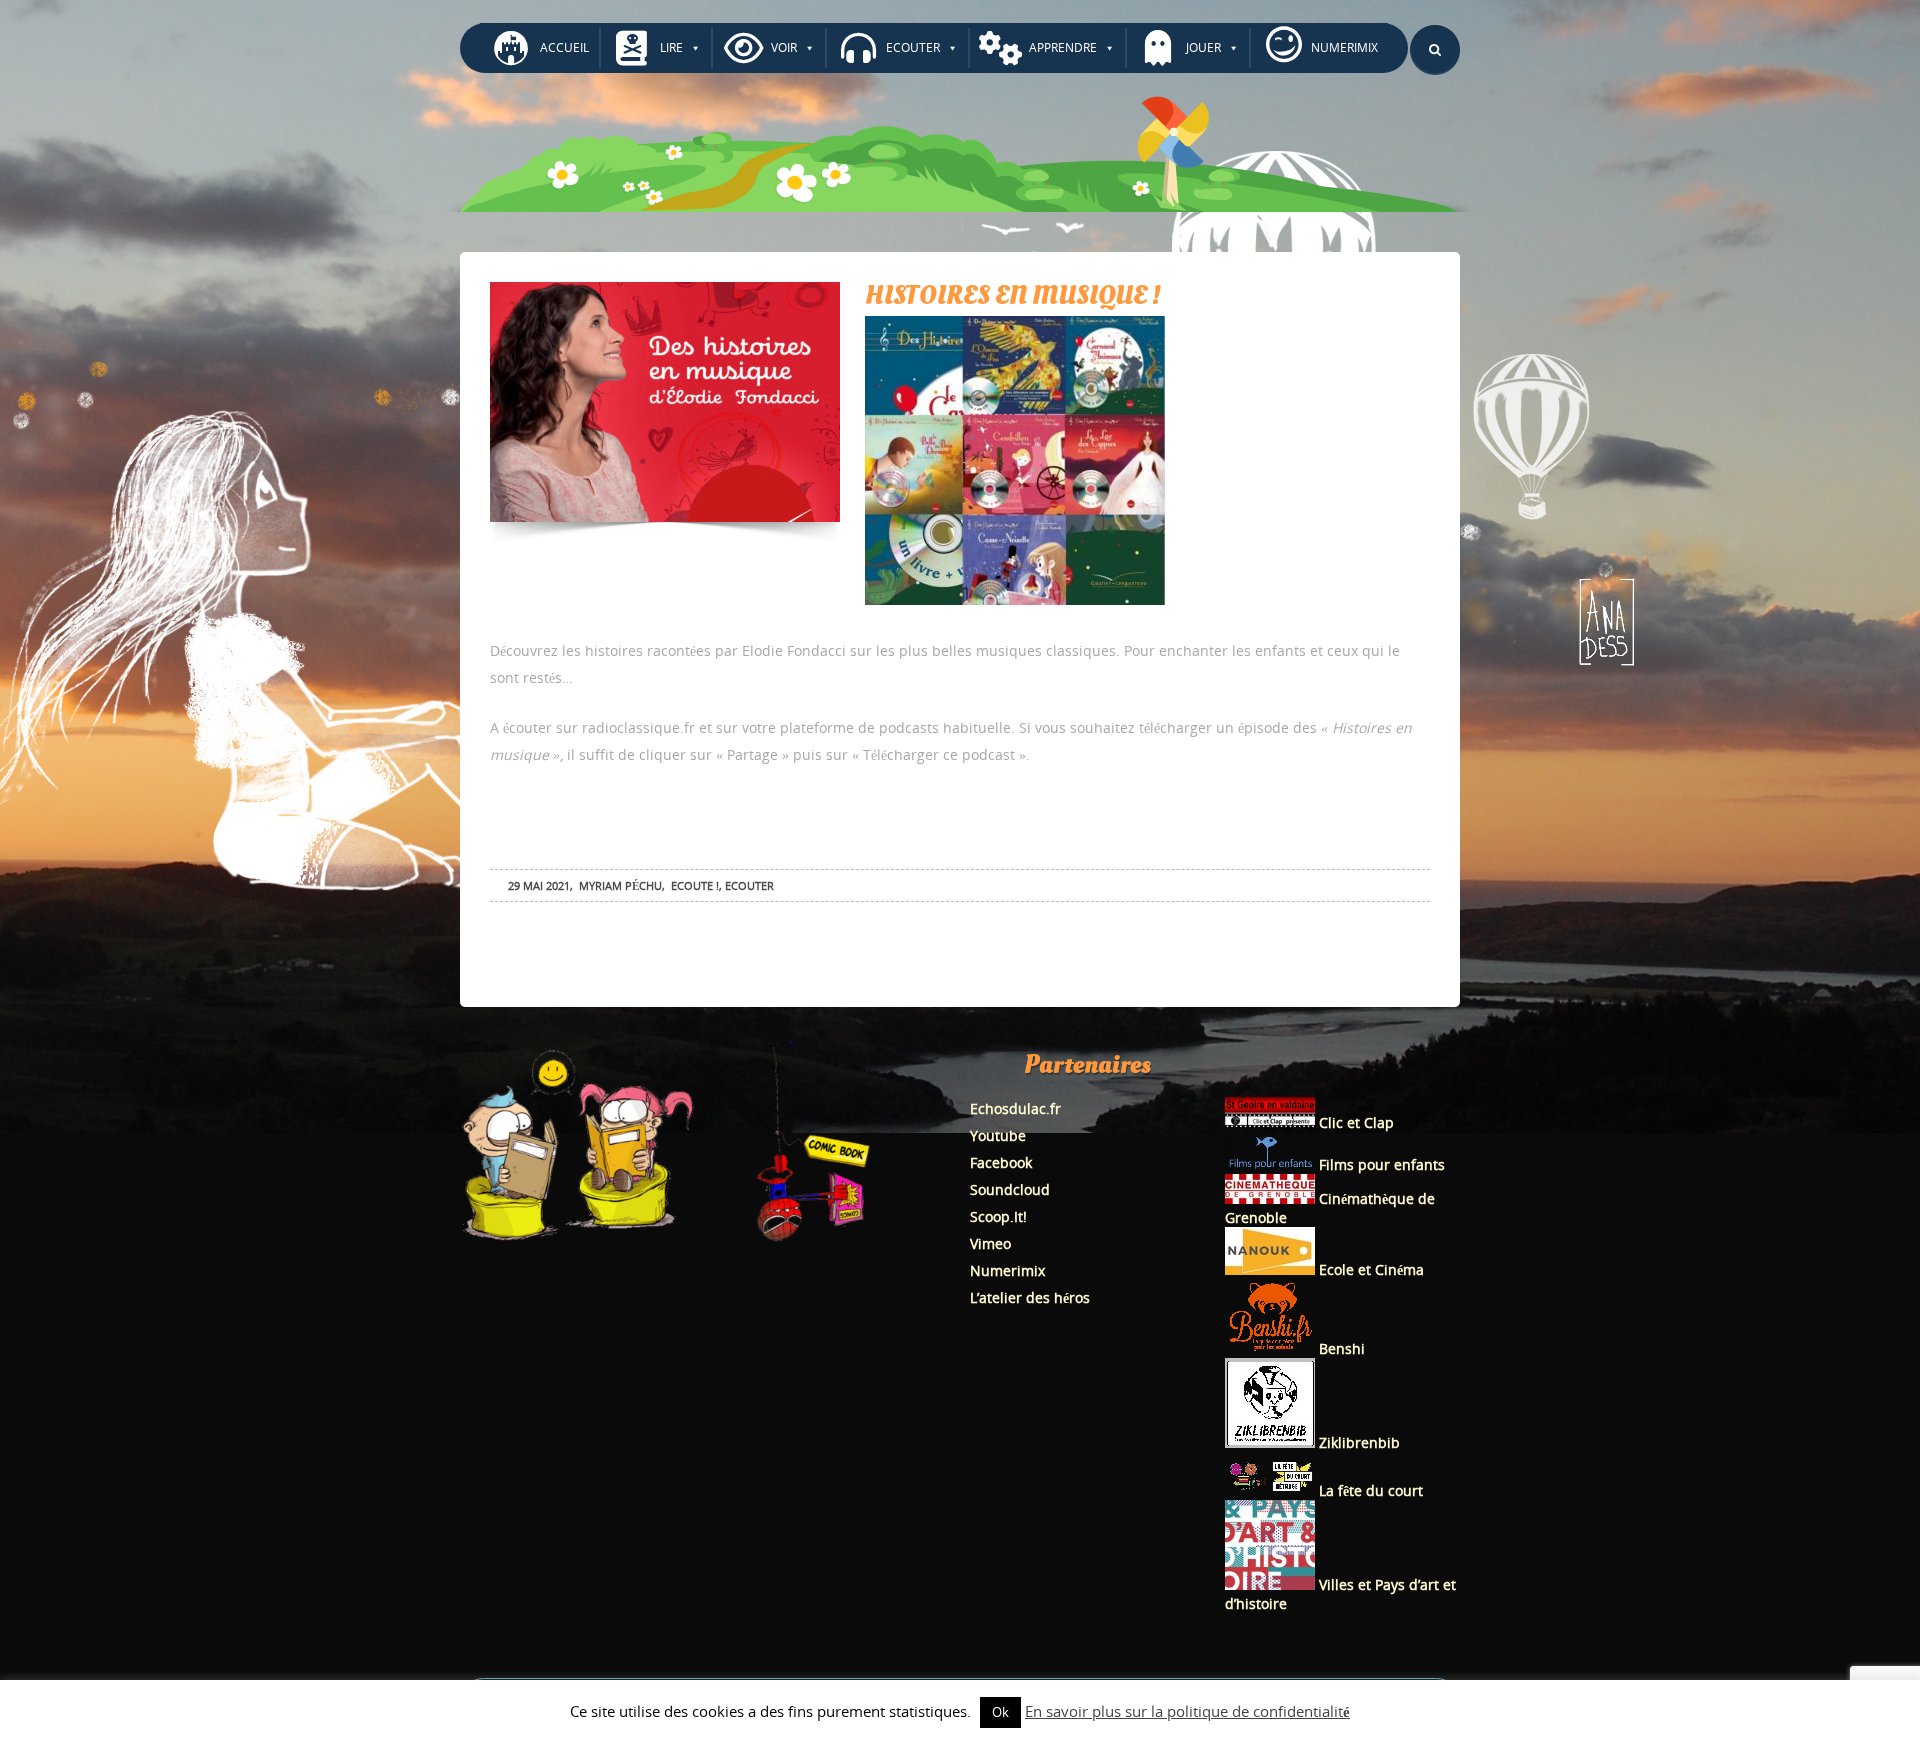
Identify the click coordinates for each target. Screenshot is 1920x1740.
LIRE (671, 47)
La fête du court (1369, 1490)
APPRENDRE (1063, 47)
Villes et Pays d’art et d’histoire (1340, 1594)
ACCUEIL (564, 47)
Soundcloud (1010, 1189)
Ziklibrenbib (1357, 1442)
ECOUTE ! (695, 885)
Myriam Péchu (620, 885)
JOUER (1203, 47)
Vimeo (990, 1243)
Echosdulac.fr (1015, 1108)
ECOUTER (913, 47)
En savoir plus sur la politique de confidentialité (1187, 1711)
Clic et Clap (1354, 1122)
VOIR (784, 47)
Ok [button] (1000, 1712)
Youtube (998, 1135)
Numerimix (1007, 1270)
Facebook (1001, 1162)
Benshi (1342, 1348)
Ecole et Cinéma (1369, 1269)
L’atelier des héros (1030, 1297)
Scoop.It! (998, 1216)
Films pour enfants (1380, 1164)
